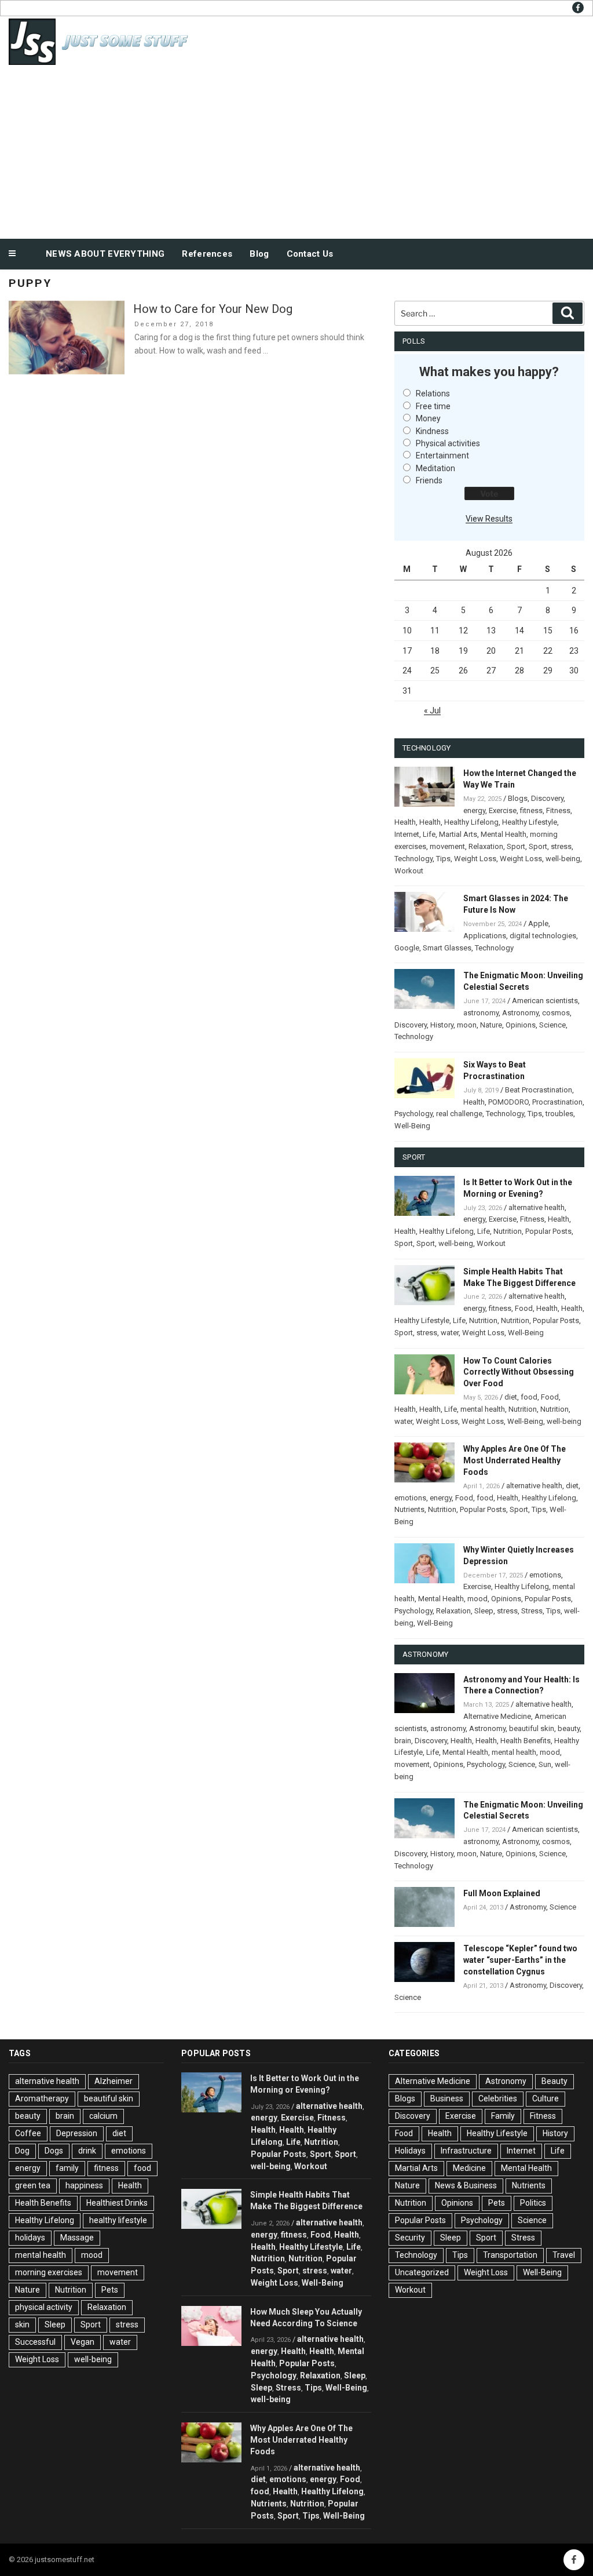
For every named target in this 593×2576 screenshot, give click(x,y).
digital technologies (543, 936)
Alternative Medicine (497, 1716)
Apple (538, 923)
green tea (33, 2185)
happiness (84, 2185)
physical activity (44, 2307)
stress (561, 846)
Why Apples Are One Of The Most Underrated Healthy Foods (515, 1460)
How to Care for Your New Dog (213, 309)
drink (87, 2151)
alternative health (537, 1207)
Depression (77, 2133)
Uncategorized (422, 2272)
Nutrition (508, 1231)
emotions (410, 1498)
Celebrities (498, 2098)
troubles (559, 1114)
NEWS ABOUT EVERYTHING (105, 254)
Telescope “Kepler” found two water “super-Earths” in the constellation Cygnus (520, 1960)
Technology (413, 859)
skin (22, 2324)
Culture (546, 2098)
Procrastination (557, 1102)
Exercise (503, 810)
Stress (532, 1611)
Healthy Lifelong (471, 822)
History (442, 1025)
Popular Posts (548, 1231)
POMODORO (508, 1102)
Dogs (54, 2151)
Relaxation (486, 846)
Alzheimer (114, 2081)
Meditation (435, 468)
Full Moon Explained (502, 1893)
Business (447, 2098)
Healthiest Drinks (117, 2203)
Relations (433, 393)
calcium (103, 2116)
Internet (407, 834)
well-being (563, 859)
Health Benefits (526, 1741)
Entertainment (442, 456)
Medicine (469, 2168)
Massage (77, 2238)
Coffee (28, 2133)
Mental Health (504, 834)
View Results (489, 519)
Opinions (521, 1025)
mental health (483, 1409)
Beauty (554, 2081)
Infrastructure (466, 2151)
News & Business (466, 2185)
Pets (110, 2290)
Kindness (432, 431)
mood (477, 1599)
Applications (485, 936)
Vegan (83, 2342)
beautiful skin (532, 1728)
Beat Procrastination (539, 1090)
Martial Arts (458, 834)
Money (428, 418)
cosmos (556, 1013)
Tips (443, 859)
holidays (30, 2238)
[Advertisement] (296, 150)
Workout (409, 871)
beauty (569, 1728)
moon (467, 1025)
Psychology (413, 1114)
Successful (35, 2342)
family (67, 2168)
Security (410, 2238)
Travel (564, 2255)
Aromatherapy (42, 2098)
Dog (22, 2151)
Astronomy (520, 1013)
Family (503, 2116)
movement (447, 846)
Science (552, 1025)
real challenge (459, 1114)
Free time (433, 406)
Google (407, 948)
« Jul (432, 711)
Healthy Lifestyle (530, 822)
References (207, 254)
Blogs (518, 798)
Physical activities (448, 443)
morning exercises (49, 2272)
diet (511, 1397)
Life (429, 834)
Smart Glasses (447, 948)
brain (403, 1741)
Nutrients (409, 1509)
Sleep (484, 1611)
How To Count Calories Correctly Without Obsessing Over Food (519, 1372)
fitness (531, 810)
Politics (533, 2203)
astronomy (481, 1013)
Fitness (558, 810)
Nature (491, 1025)
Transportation (510, 2255)
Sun (545, 1764)
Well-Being (412, 1126)
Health (405, 822)
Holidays (410, 2151)
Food (524, 1308)
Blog (259, 254)
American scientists (545, 1001)
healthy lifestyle (118, 2220)
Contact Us (310, 254)
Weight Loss (475, 859)
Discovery (547, 798)
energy (474, 810)
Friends (429, 480)
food (529, 1397)
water (450, 1333)
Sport (516, 846)
